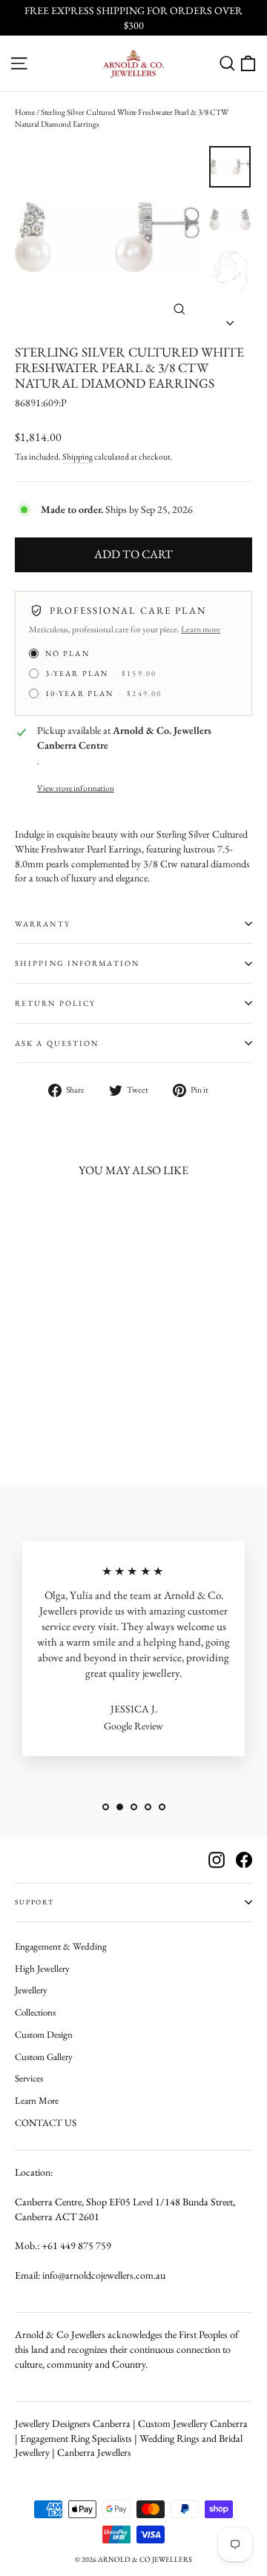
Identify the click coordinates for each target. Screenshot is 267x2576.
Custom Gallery (44, 2057)
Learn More (37, 2100)
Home (25, 112)
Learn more (201, 629)
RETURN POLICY (55, 1003)
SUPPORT (34, 1902)
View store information (76, 788)
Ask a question (57, 1043)
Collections (35, 2012)
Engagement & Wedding (61, 1946)
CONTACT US (46, 2123)
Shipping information (77, 963)
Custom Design (44, 2034)
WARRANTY (43, 924)
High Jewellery (42, 1969)
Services (29, 2078)
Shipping (78, 457)
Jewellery (31, 1990)
